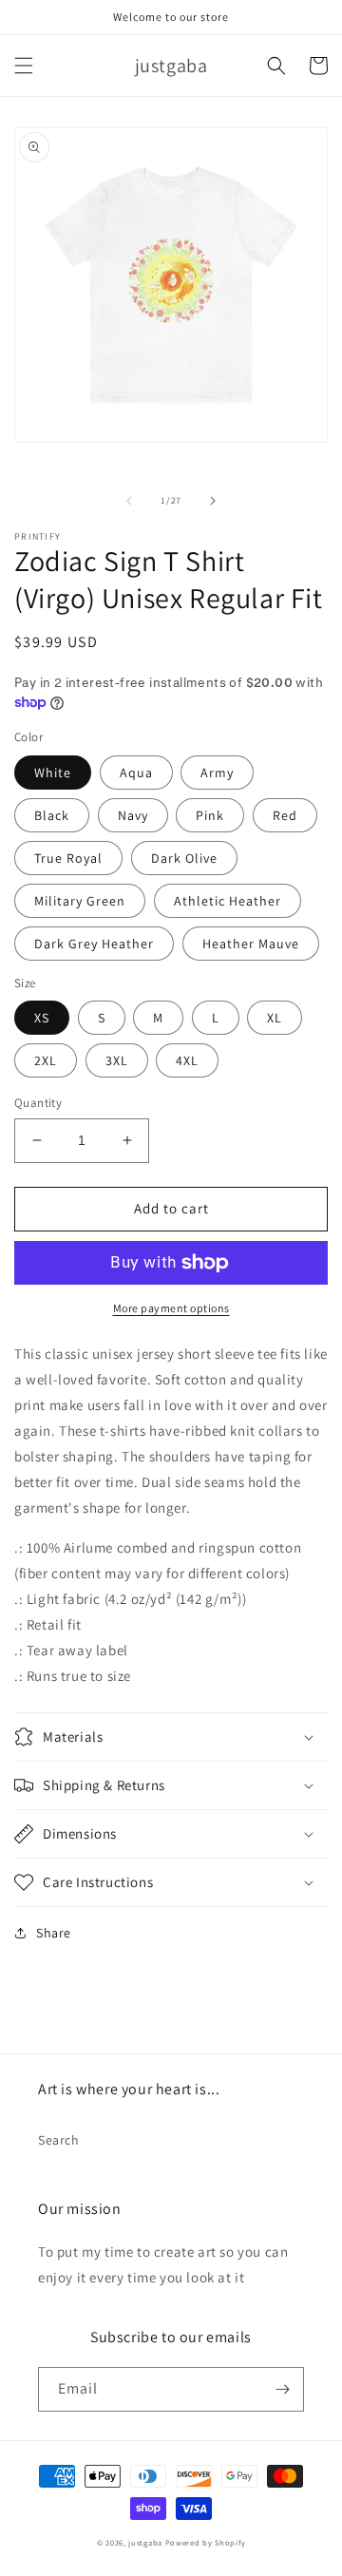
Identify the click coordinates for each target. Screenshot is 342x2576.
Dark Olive (184, 858)
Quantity (38, 1103)
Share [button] (54, 1933)
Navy (133, 815)
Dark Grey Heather (94, 944)
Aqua (136, 773)
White (53, 773)
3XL (117, 1060)
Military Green (80, 901)
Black (52, 815)
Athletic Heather (228, 901)
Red (285, 815)
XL (275, 1018)
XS (42, 1018)
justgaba (145, 2542)
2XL (46, 1060)
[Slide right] (213, 501)
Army (217, 773)
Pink (210, 815)
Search (59, 2140)
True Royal (68, 858)
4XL (187, 1060)
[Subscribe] (282, 2389)
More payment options (171, 1308)
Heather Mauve (251, 944)
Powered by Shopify (206, 2542)
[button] (24, 66)
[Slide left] (129, 501)
